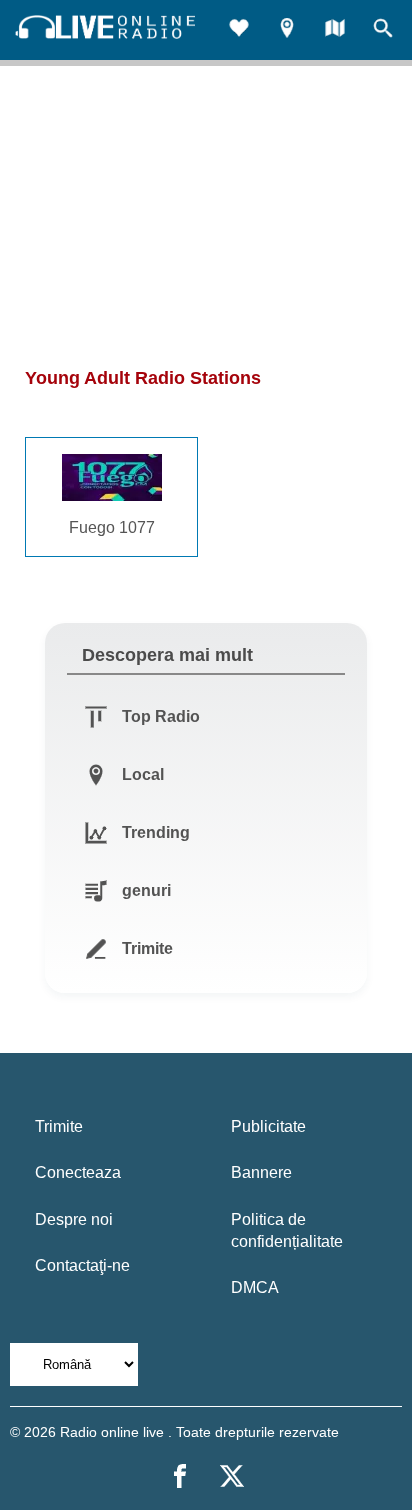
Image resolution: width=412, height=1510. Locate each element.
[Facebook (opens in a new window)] (180, 1476)
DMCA (255, 1287)
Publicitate (268, 1126)
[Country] (335, 30)
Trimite (59, 1126)
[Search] (383, 30)
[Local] (287, 30)
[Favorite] (239, 30)
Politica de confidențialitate (287, 1230)
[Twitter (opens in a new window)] (232, 1476)
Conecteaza (78, 1172)
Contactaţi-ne (82, 1265)
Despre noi (74, 1219)
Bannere (261, 1172)
